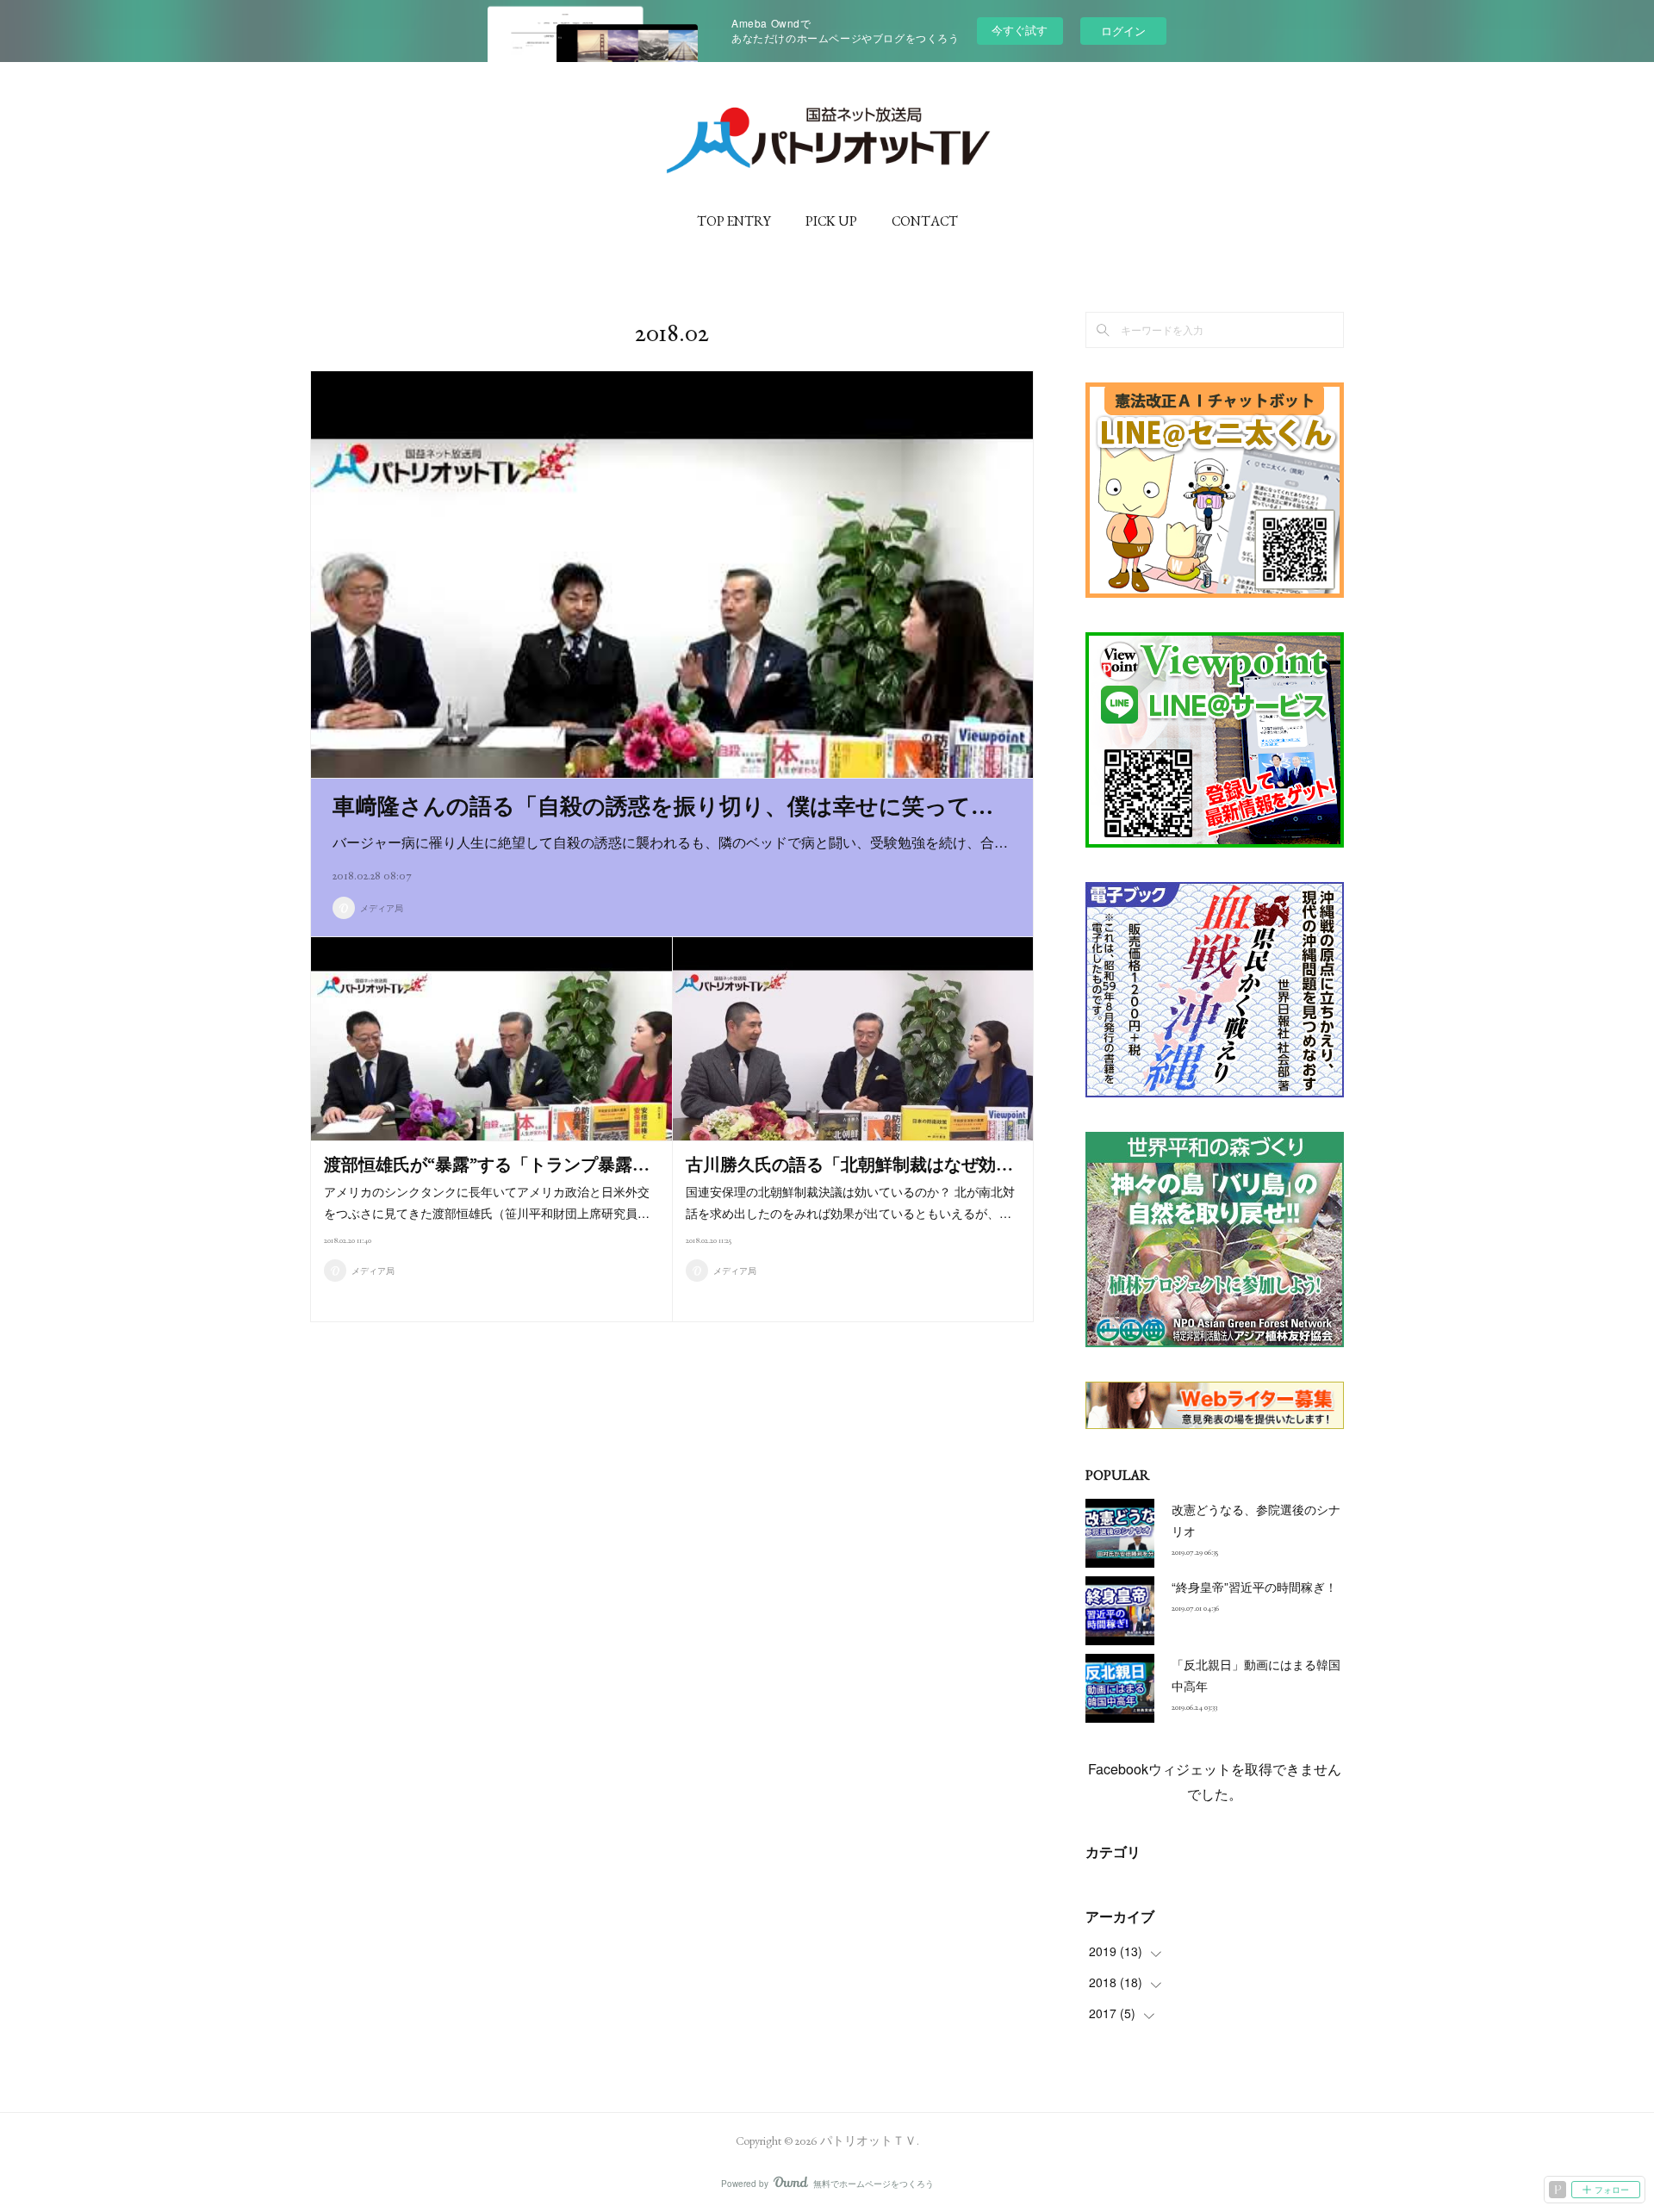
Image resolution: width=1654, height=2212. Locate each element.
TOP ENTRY (734, 221)
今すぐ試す (1020, 30)
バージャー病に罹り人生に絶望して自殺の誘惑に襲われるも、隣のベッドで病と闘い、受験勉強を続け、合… (670, 842)
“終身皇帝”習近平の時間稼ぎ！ (1254, 1587)
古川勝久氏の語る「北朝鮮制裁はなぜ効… (849, 1165)
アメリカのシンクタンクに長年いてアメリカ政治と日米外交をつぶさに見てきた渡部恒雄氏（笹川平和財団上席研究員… (487, 1202)
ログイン (1123, 31)
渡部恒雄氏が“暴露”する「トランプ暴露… (487, 1165)
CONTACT (925, 221)
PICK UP (831, 221)
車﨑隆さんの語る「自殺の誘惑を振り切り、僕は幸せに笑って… (663, 806)
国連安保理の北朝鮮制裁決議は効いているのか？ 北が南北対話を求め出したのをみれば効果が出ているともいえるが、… (850, 1202)
